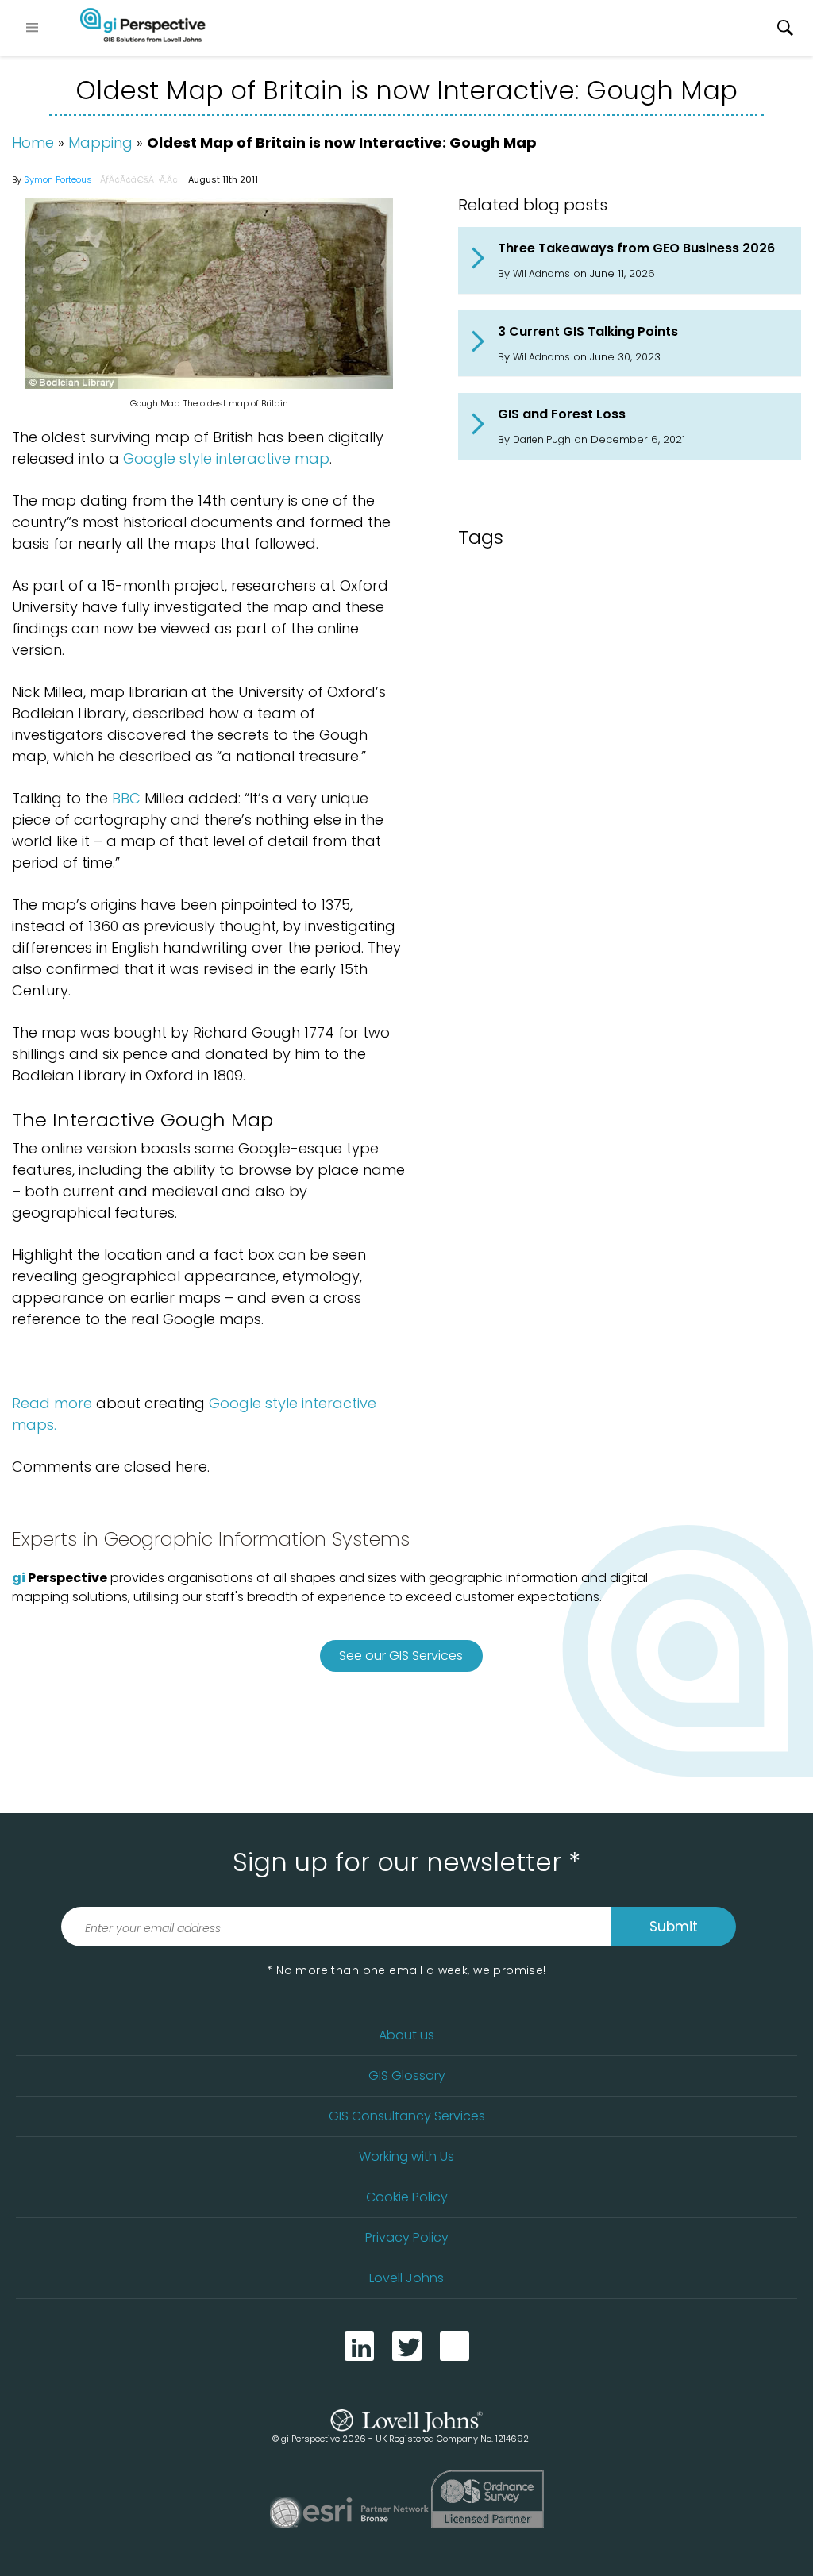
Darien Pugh (542, 439)
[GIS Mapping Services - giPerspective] (143, 28)
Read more (52, 1403)
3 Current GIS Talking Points (588, 331)
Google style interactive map (226, 458)
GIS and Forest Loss (562, 414)
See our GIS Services (401, 1656)
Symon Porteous (58, 179)
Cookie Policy (407, 2197)
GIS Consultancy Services (407, 2116)
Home (33, 142)
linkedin (359, 2346)
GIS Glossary (407, 2075)
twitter (407, 2346)
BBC (126, 798)
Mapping (100, 142)
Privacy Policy (407, 2237)
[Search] (785, 28)
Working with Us (406, 2156)
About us (406, 2035)
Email (455, 2346)
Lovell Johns (406, 2278)
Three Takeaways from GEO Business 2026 (636, 248)
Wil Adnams (541, 273)
